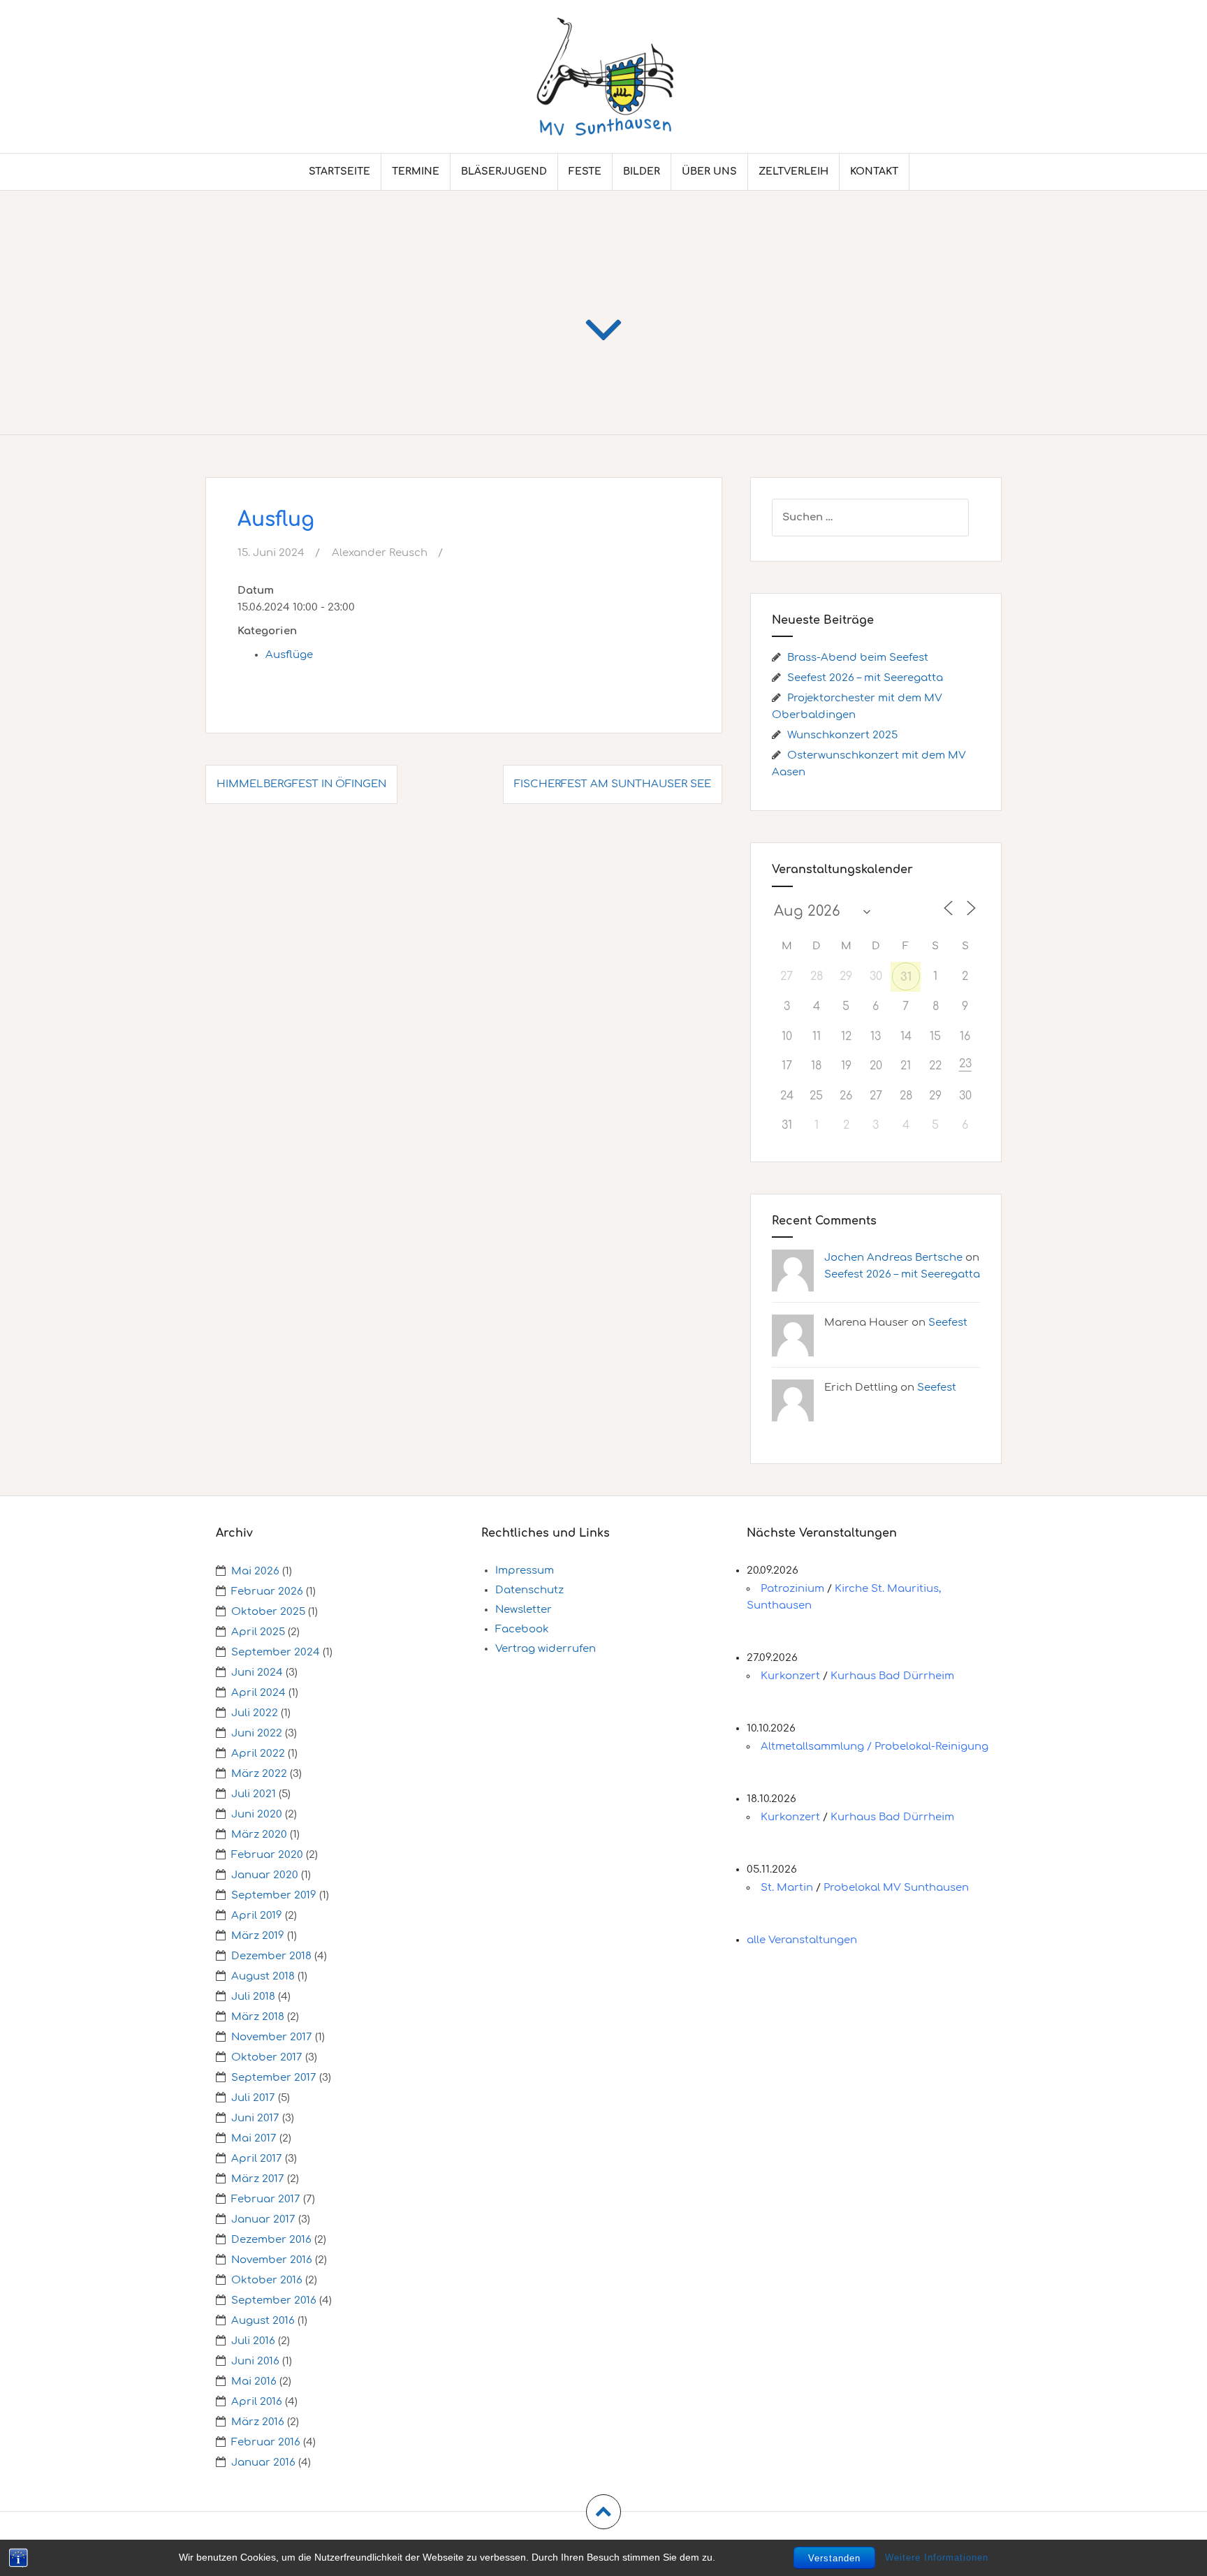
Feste (585, 171)
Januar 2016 (263, 2462)
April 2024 (258, 1693)
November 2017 (272, 2037)
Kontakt (874, 171)
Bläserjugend (504, 171)
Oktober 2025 (268, 1612)
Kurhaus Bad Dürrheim (892, 1676)
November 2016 (272, 2260)
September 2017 (274, 2078)
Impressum (525, 1571)
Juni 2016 (255, 2361)
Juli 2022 (255, 1713)
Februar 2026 (267, 1591)
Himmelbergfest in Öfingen (301, 784)
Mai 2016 (254, 2381)
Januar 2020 (265, 1875)
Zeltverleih (793, 171)
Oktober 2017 (267, 2057)
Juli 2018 (253, 1997)
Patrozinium (792, 1589)
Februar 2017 (266, 2199)
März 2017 (258, 2179)
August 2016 (263, 2321)
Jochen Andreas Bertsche (893, 1258)
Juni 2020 (257, 1814)
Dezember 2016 (271, 2240)
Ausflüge (289, 655)
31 (906, 977)
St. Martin (787, 1888)
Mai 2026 (255, 1571)
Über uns (709, 171)
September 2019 (274, 1895)
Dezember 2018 (271, 1956)
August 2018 (263, 1976)
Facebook (522, 1629)
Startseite (339, 171)
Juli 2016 (253, 2341)
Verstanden (834, 2558)
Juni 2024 (257, 1673)
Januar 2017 (263, 2219)
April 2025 (258, 1632)
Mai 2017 (254, 2138)
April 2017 (257, 2159)
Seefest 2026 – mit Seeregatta (865, 678)
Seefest (948, 1323)
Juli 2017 (253, 2098)
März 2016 (258, 2422)
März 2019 (258, 1936)
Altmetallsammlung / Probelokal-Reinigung (875, 1747)
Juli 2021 (254, 1794)
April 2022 (258, 1754)
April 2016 (257, 2402)
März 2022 (259, 1774)
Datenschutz (529, 1590)
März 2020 (259, 1835)
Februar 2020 (267, 1855)
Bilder (642, 171)
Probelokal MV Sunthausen (896, 1888)
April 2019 (257, 1916)
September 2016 (274, 2300)
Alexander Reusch (380, 553)
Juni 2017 (255, 2118)
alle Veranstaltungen (802, 1940)
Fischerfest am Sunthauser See (613, 784)
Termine (416, 171)
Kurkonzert (790, 1676)
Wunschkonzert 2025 (842, 735)
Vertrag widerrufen (546, 1649)
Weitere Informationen (937, 2557)
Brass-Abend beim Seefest (858, 658)
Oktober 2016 (267, 2280)
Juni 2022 (257, 1733)
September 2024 (276, 1652)
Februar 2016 (266, 2442)
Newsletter (524, 1610)
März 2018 (258, 2017)
